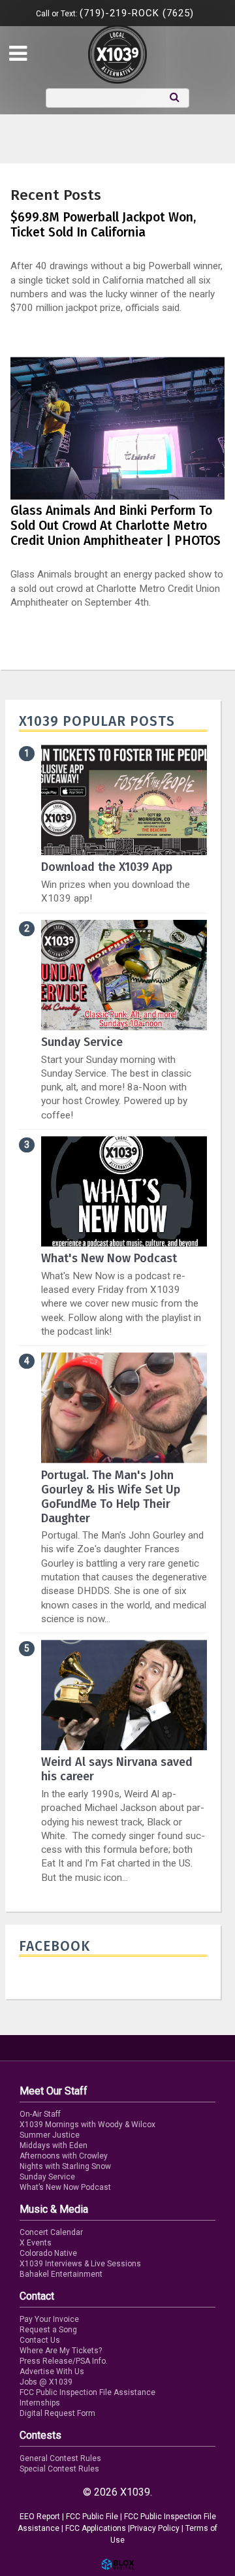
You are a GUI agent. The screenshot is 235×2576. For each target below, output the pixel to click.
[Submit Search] (175, 97)
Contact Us (40, 2340)
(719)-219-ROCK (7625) (137, 13)
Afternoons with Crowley (64, 2156)
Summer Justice (50, 2135)
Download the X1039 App (107, 867)
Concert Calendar (51, 2232)
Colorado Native (48, 2253)
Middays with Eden (54, 2145)
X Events (36, 2243)
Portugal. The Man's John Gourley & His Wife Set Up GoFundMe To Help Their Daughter (111, 1497)
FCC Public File (92, 2517)
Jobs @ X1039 (46, 2382)
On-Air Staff (40, 2114)
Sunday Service (82, 1042)
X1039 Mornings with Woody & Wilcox (87, 2125)
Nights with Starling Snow (65, 2166)
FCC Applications (96, 2528)
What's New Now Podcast (109, 1258)
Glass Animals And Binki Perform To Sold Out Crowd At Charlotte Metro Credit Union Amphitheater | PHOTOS (116, 526)
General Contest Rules (60, 2458)
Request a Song (48, 2330)
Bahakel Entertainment (61, 2274)
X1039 (117, 54)
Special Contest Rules (59, 2469)
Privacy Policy (155, 2528)
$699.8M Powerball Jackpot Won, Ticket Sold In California (103, 225)
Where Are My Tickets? (61, 2351)
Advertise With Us (52, 2372)
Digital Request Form (57, 2413)
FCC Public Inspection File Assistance (87, 2392)
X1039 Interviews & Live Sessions (80, 2264)
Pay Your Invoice (49, 2319)
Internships (40, 2403)
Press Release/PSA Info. (64, 2361)
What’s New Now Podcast (65, 2187)
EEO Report (40, 2517)
